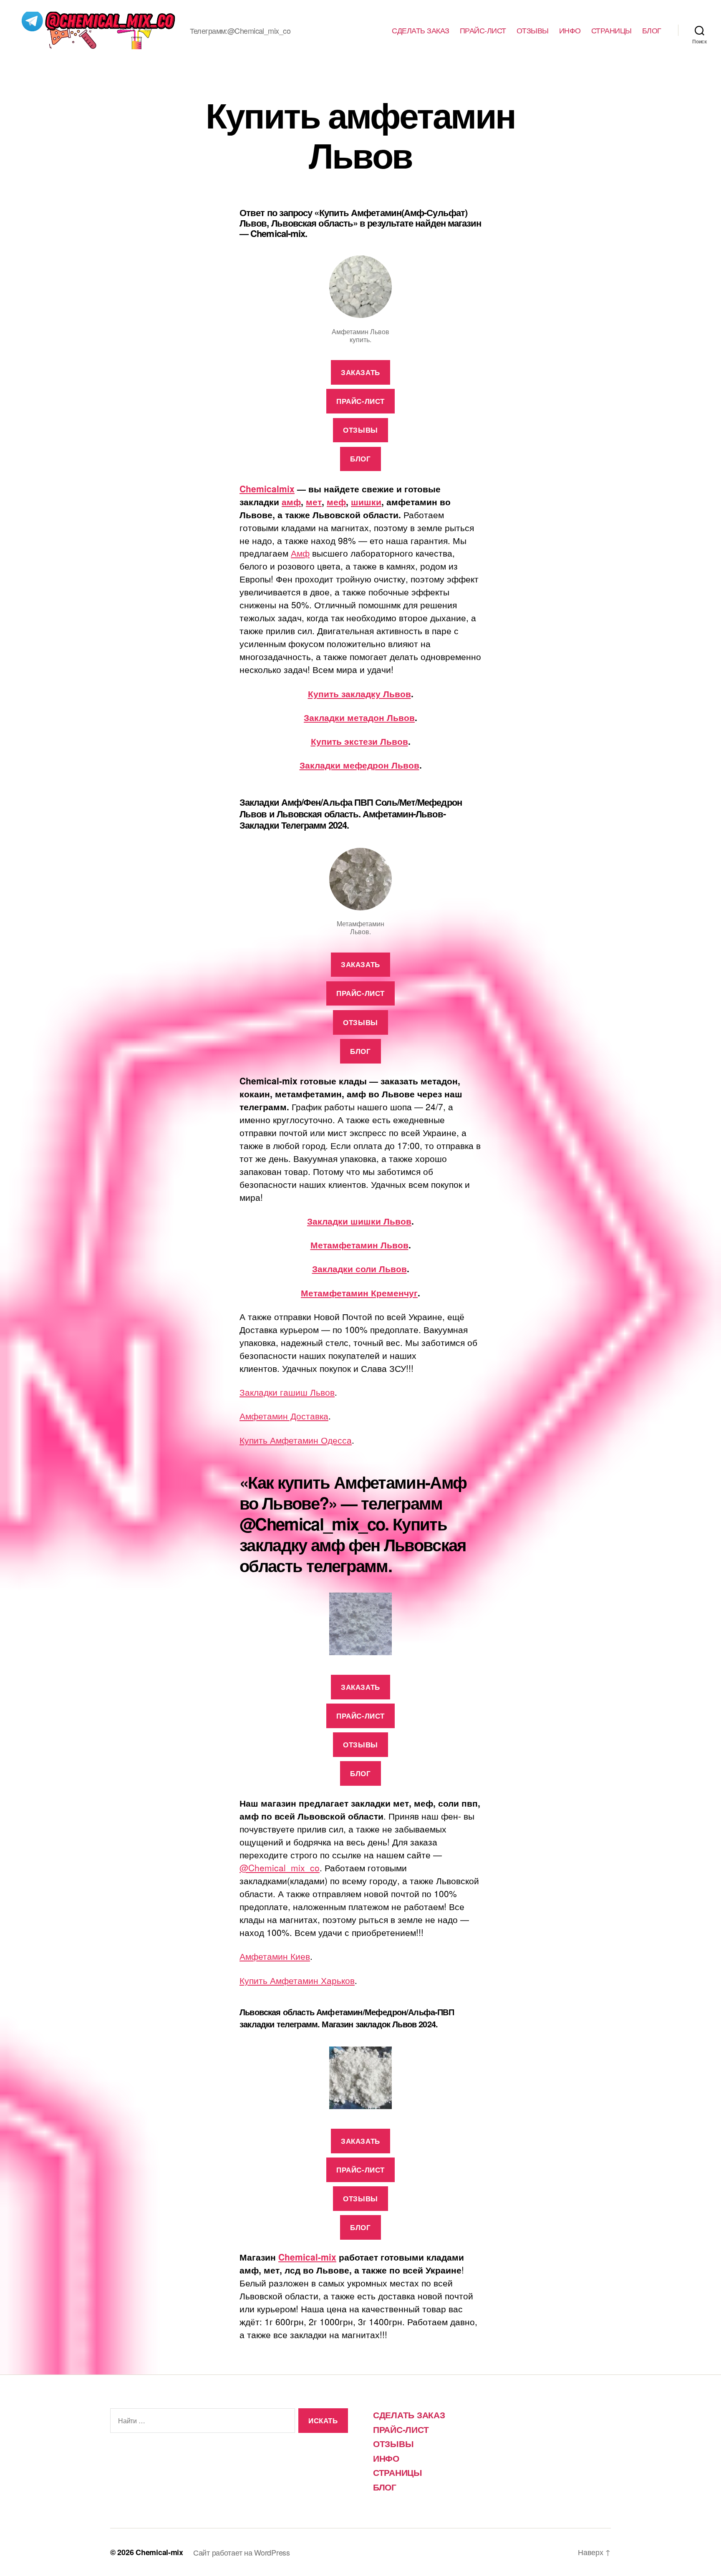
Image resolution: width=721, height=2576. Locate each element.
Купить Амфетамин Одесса (296, 1440)
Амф (300, 553)
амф (291, 502)
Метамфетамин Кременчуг (359, 1293)
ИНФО (570, 30)
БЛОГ (652, 30)
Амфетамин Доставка (284, 1416)
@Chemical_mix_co (280, 1868)
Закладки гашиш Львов (287, 1392)
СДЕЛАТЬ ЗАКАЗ (421, 30)
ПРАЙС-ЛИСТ (483, 30)
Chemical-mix (307, 2257)
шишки (366, 502)
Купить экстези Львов (359, 741)
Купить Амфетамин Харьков (297, 1980)
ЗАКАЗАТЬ (360, 372)
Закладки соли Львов (359, 1268)
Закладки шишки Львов (359, 1221)
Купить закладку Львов (359, 693)
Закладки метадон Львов (359, 717)
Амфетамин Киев (275, 1956)
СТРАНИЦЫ (611, 30)
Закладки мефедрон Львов (359, 765)
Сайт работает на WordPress (242, 2552)
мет (314, 502)
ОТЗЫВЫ (533, 30)
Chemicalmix (267, 489)
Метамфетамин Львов (359, 1245)
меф (336, 502)
